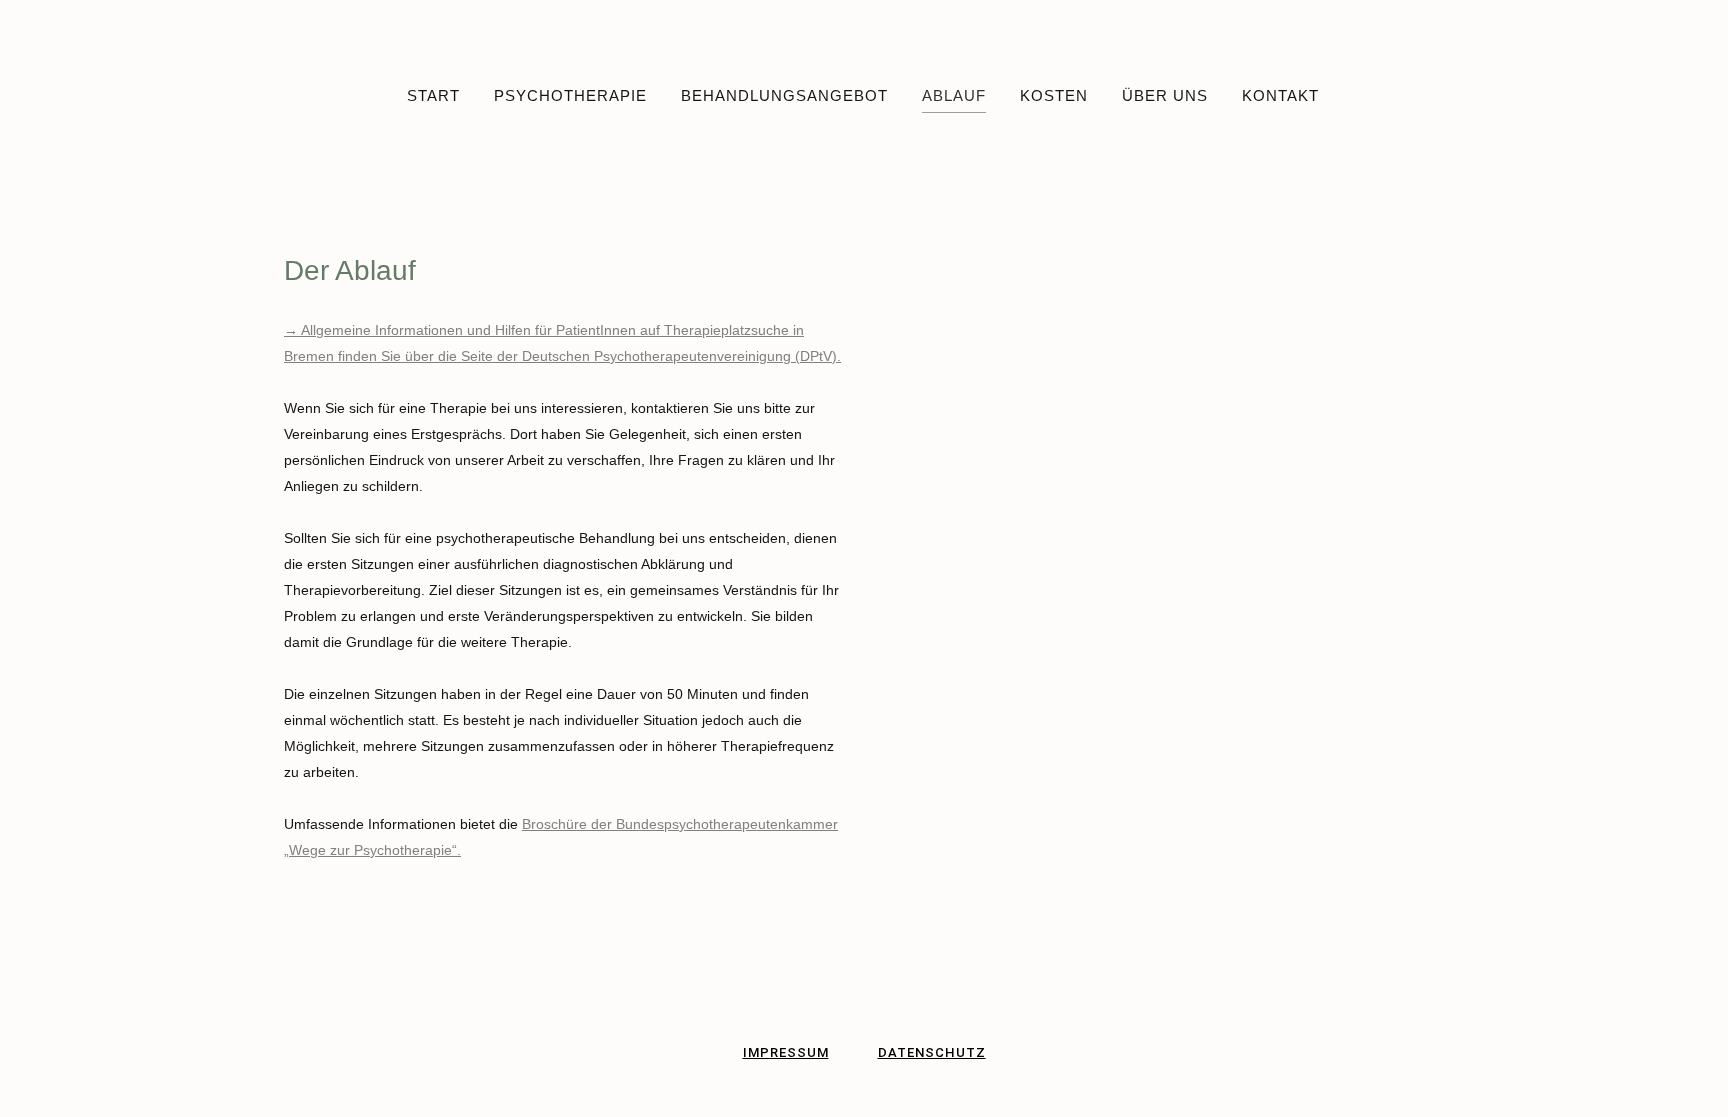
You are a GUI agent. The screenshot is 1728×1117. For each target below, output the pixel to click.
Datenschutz (932, 1052)
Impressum (786, 1052)
